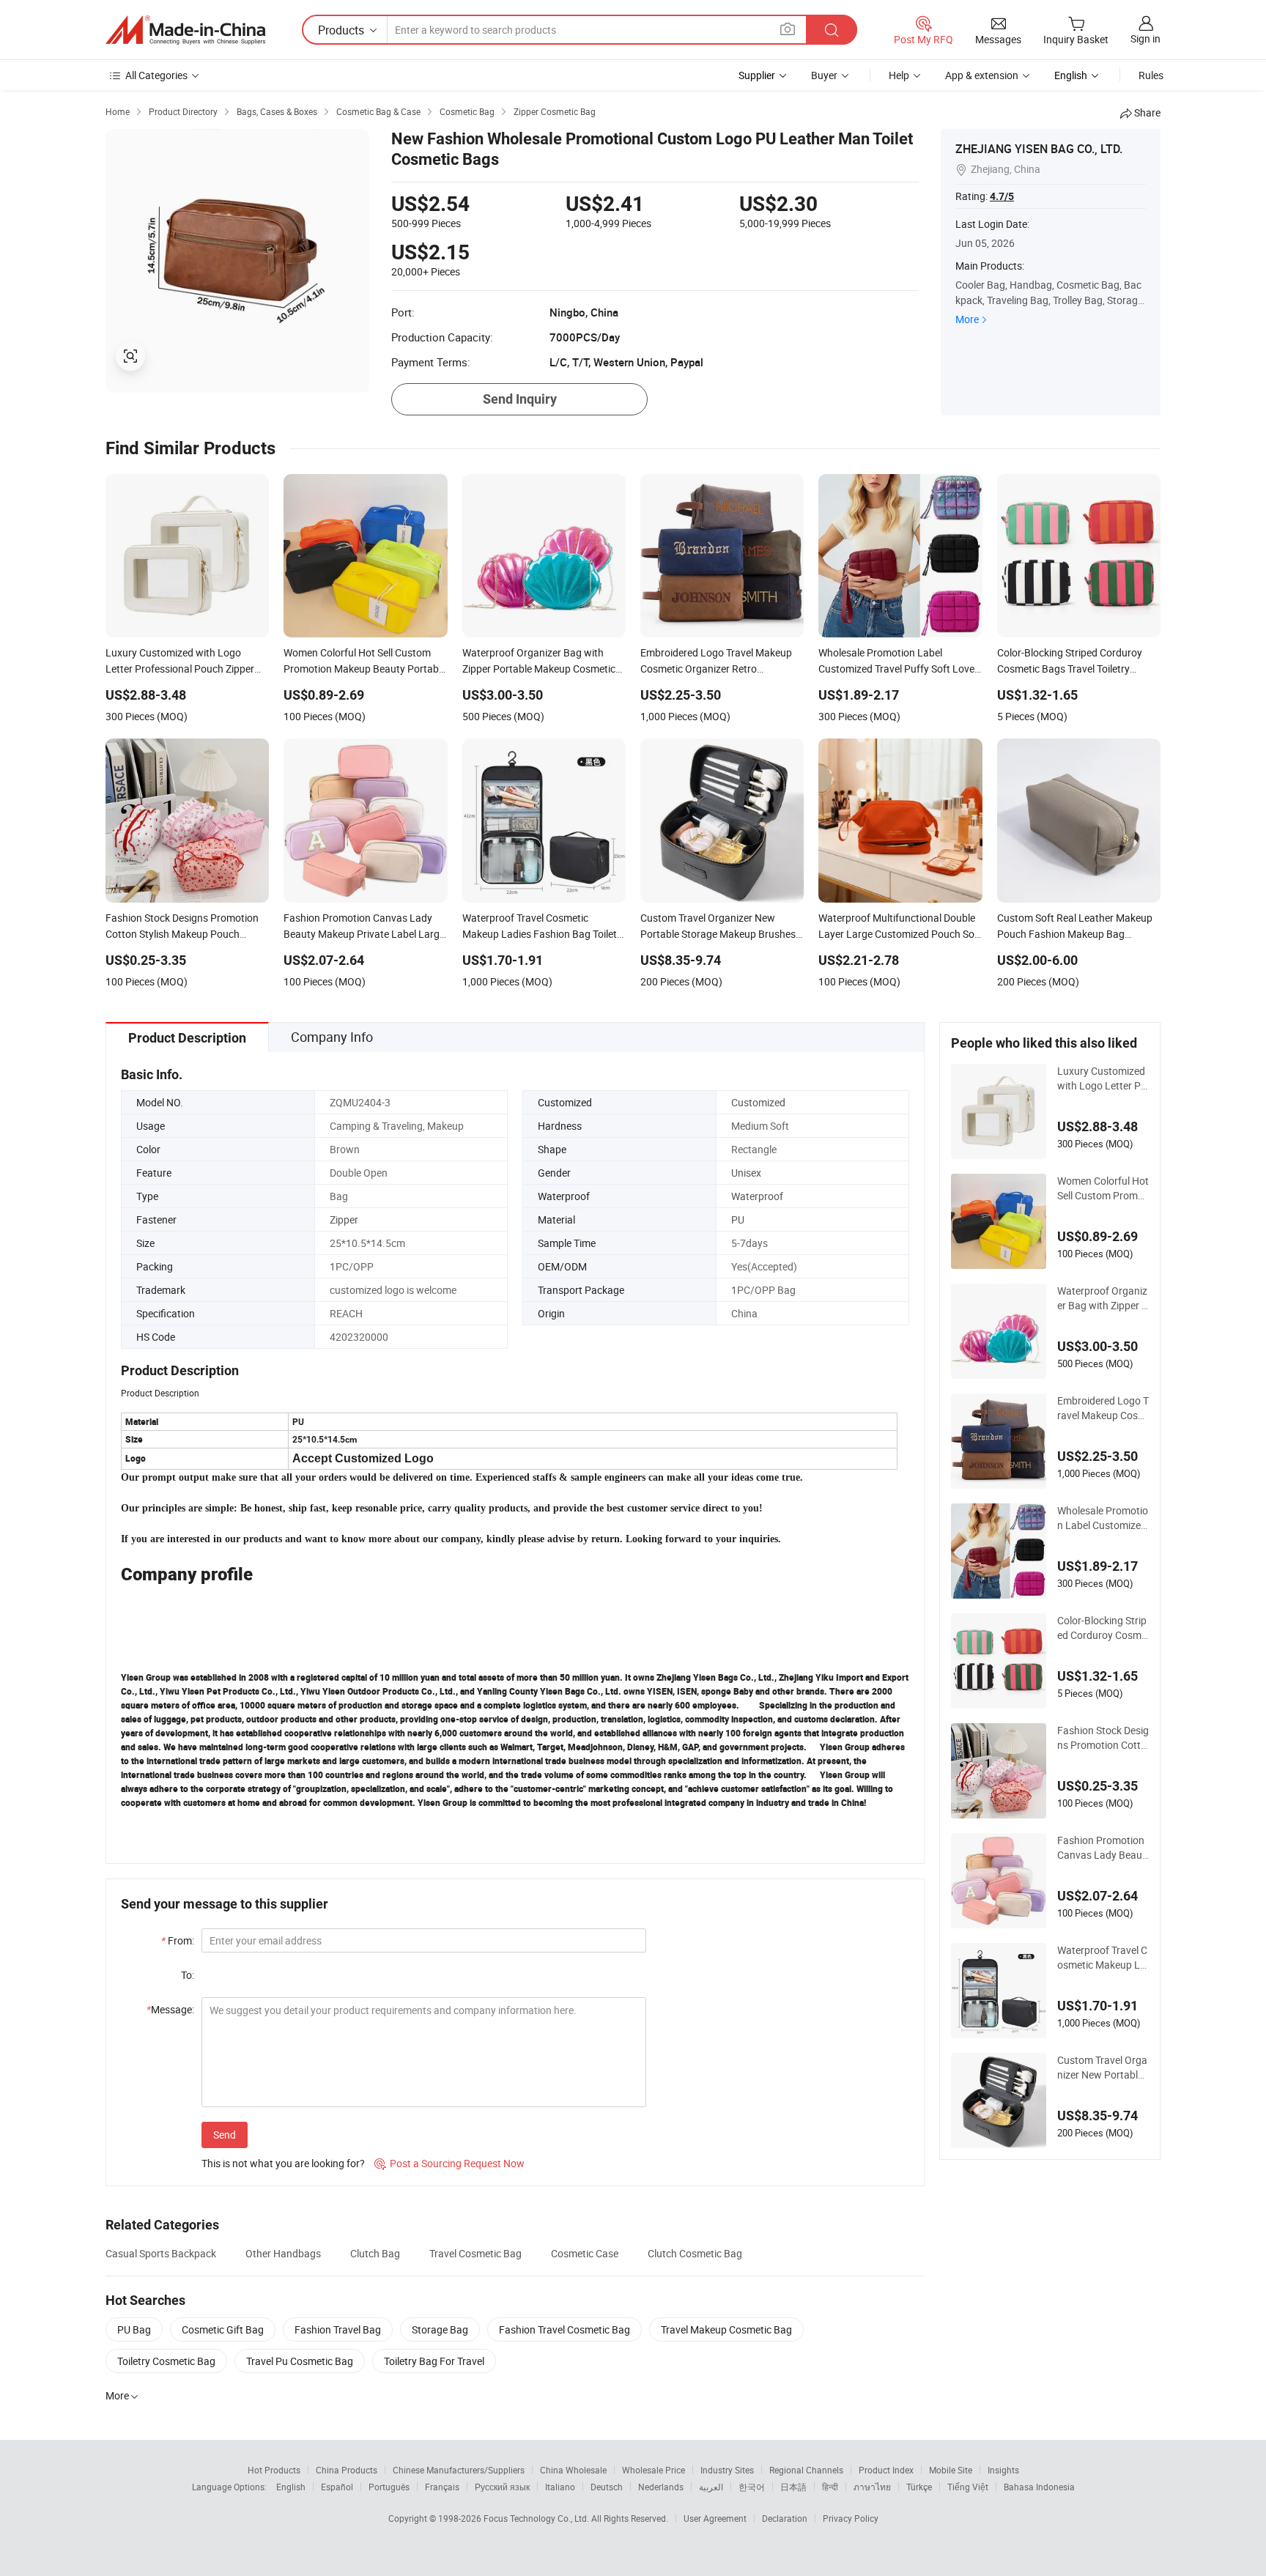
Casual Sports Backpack (161, 2253)
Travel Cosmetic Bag (475, 2253)
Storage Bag (440, 2329)
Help (899, 75)
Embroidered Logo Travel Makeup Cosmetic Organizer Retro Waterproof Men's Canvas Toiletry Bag (1103, 1408)
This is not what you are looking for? (283, 2163)
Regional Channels (806, 2470)
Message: (170, 2009)
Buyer (824, 75)
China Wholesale (573, 2470)
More (967, 319)
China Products (347, 2470)
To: (188, 1975)
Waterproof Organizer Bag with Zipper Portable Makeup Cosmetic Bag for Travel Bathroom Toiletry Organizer (1103, 1298)
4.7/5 (1002, 196)
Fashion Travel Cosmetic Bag (564, 2329)
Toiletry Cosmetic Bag (166, 2361)
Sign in (1145, 38)
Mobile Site (951, 2470)
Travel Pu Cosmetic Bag (300, 2361)
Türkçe (919, 2487)
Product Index (886, 2470)
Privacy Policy (851, 2518)
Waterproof (757, 1196)
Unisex (746, 1173)
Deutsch (607, 2487)
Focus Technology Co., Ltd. (537, 2518)
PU (738, 1219)
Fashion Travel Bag (338, 2329)
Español (337, 2487)
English (291, 2487)
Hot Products (274, 2470)
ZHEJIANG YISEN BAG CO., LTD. (1039, 149)
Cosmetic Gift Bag (223, 2329)
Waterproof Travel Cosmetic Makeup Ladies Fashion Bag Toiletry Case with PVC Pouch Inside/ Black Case (1103, 1958)
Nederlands (661, 2487)
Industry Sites (727, 2470)
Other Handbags (283, 2253)
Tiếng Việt (968, 2487)
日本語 (793, 2487)
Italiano (560, 2487)
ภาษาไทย (872, 2487)
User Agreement (715, 2518)
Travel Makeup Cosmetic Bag (726, 2329)
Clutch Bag (375, 2253)
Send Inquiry (520, 399)
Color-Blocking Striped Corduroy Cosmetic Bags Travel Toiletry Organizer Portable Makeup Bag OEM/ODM (1102, 1628)
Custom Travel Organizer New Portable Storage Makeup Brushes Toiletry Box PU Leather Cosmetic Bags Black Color (1103, 2068)
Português (389, 2487)
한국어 (752, 2487)
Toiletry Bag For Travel (434, 2361)
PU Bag (134, 2329)
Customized (758, 1102)
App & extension (982, 75)
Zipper (344, 1219)
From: (178, 1940)
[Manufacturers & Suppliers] (185, 30)
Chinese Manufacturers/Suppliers (459, 2470)
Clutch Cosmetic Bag (695, 2253)
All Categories (156, 75)
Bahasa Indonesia (1039, 2487)
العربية (711, 2487)
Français (442, 2487)
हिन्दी (830, 2487)
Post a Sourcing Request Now (449, 2163)
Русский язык (502, 2487)
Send (225, 2135)
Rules (1151, 75)
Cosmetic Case (585, 2253)
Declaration (785, 2518)
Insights (1003, 2470)
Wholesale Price (654, 2470)
